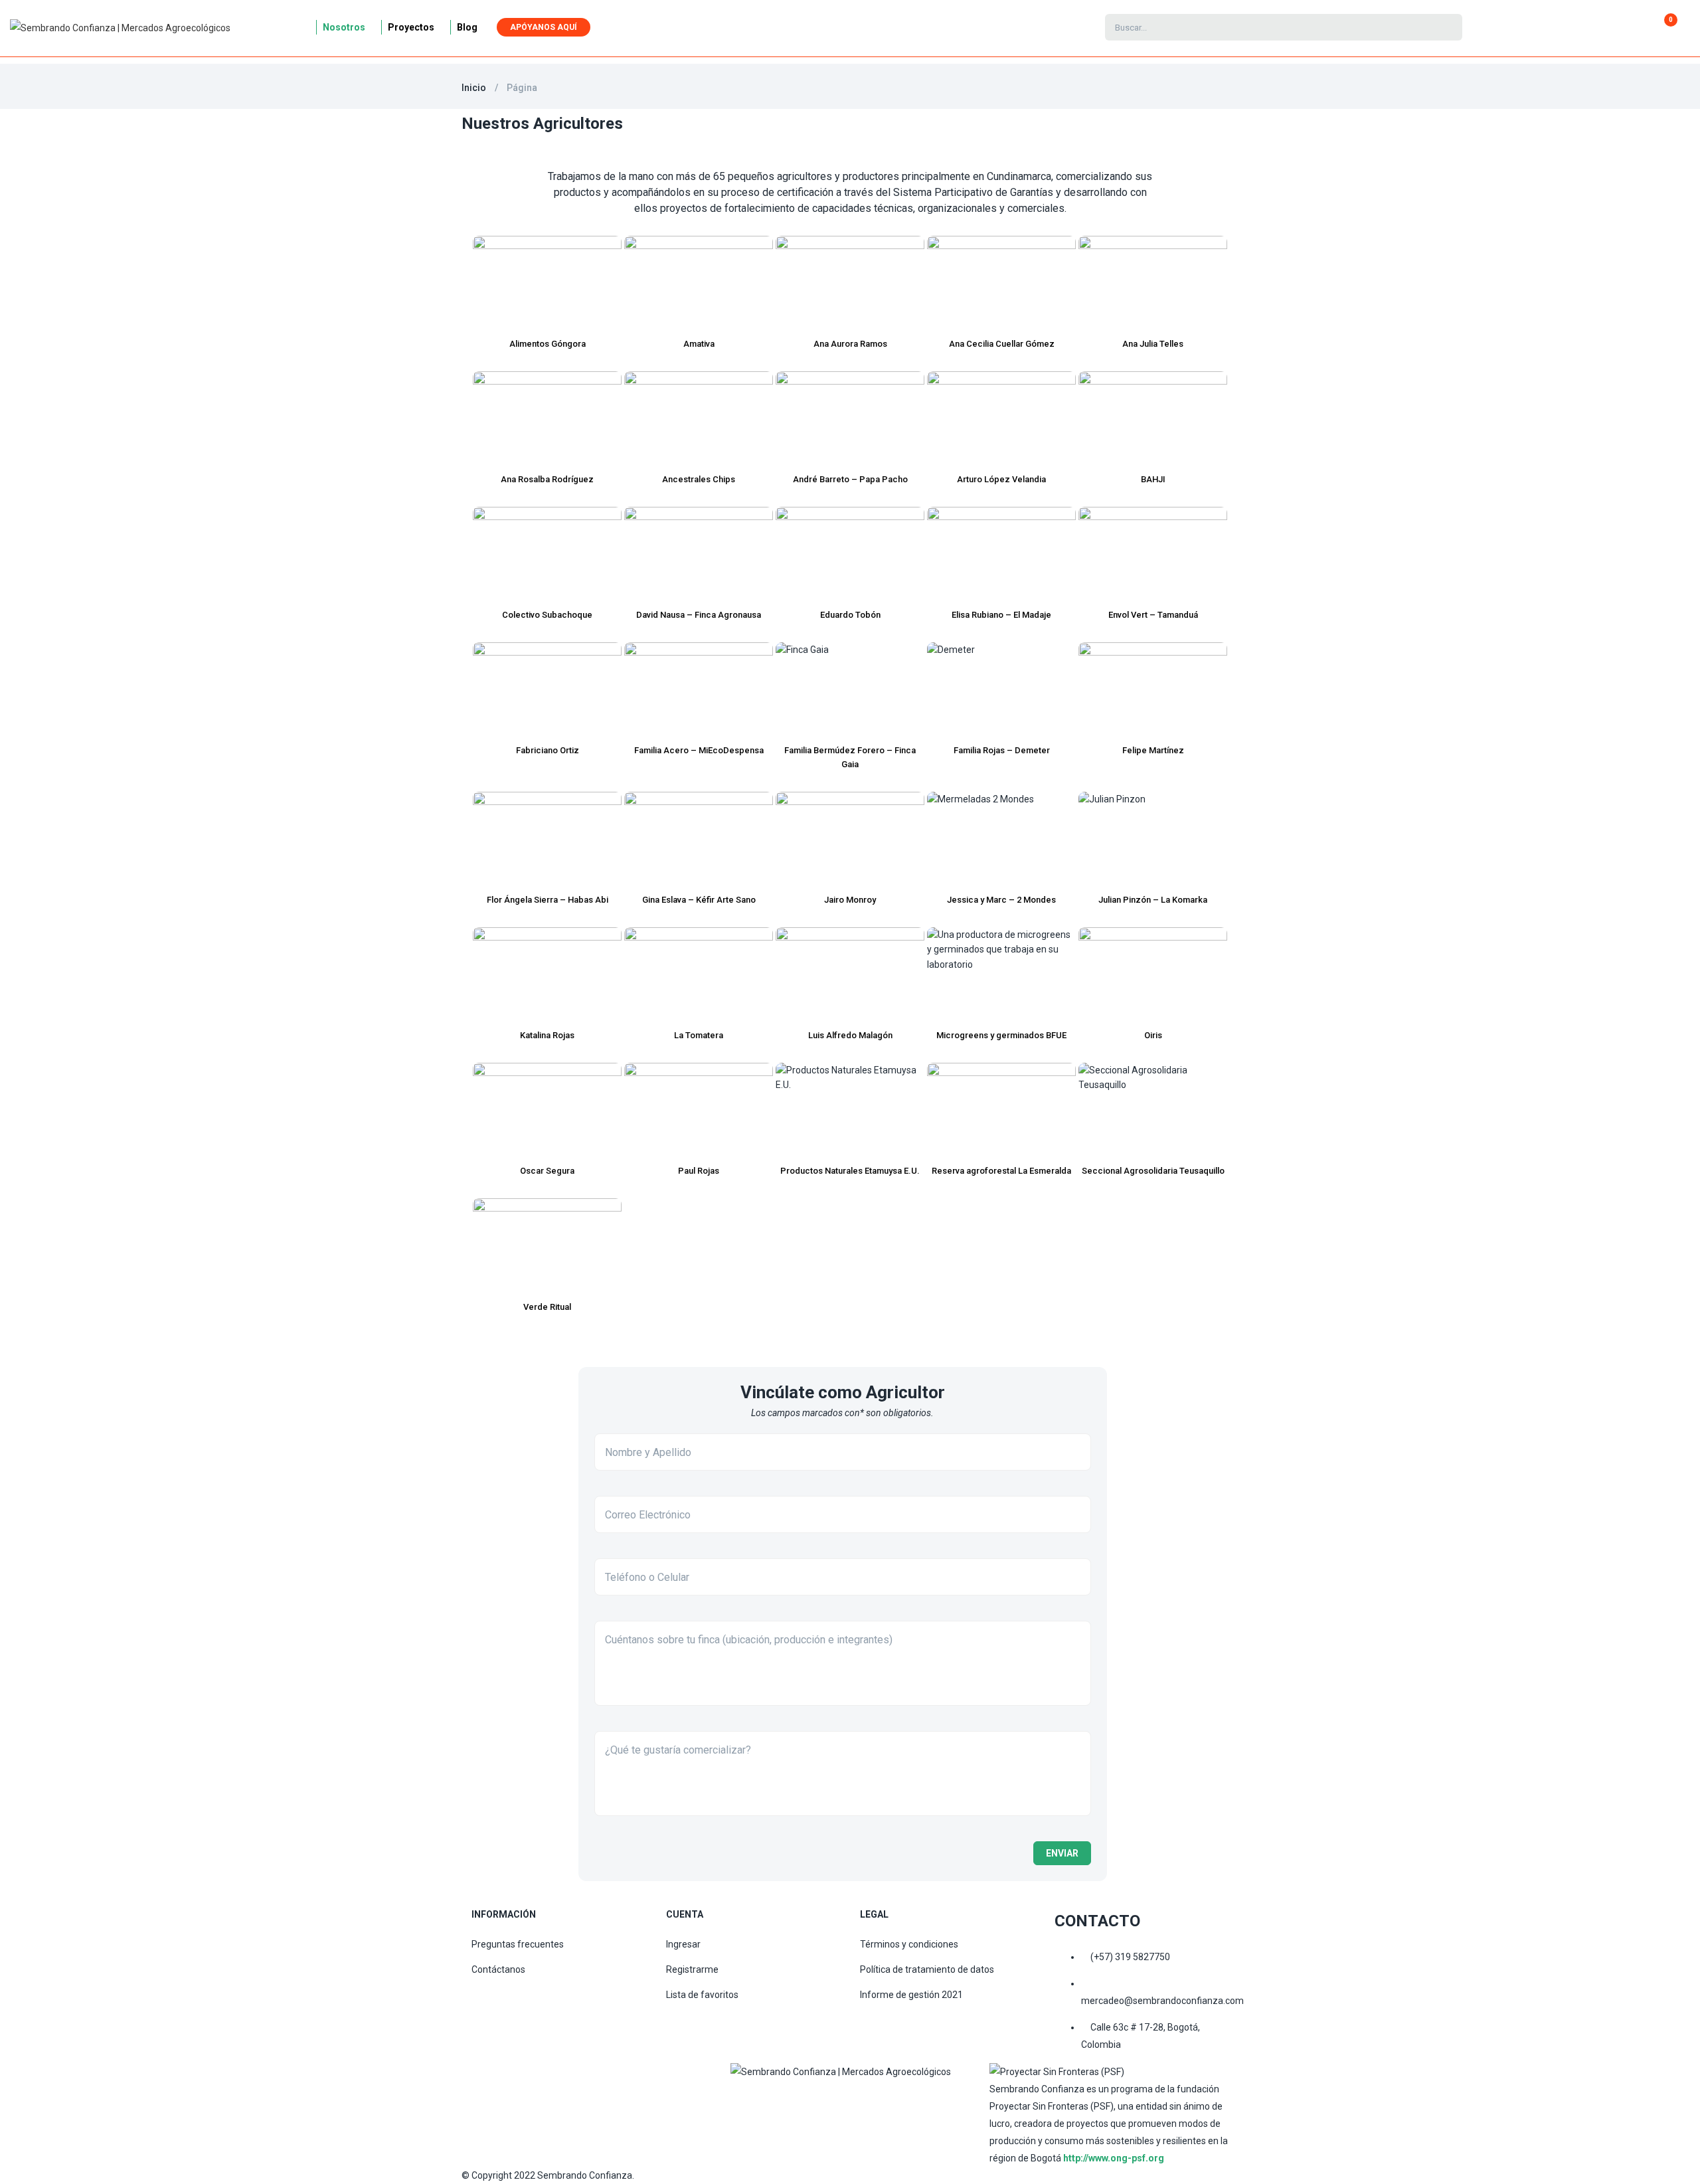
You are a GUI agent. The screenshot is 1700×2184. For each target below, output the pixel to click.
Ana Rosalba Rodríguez (547, 479)
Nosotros (344, 27)
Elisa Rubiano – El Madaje (1001, 615)
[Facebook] (747, 2097)
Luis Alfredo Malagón (850, 1035)
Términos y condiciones (909, 1944)
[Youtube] (926, 2097)
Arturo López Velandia (1001, 479)
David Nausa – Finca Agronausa (699, 615)
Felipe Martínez (1153, 750)
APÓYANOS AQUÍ (544, 27)
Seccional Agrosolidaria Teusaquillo (1153, 1171)
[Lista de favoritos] (1556, 27)
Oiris (1153, 1035)
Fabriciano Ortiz (548, 750)
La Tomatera (699, 1035)
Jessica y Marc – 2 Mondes (1001, 900)
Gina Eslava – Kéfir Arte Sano (699, 900)
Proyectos (411, 27)
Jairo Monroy (850, 900)
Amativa (699, 344)
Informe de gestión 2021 (911, 1995)
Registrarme (692, 1969)
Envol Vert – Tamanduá (1153, 615)
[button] (1665, 27)
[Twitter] (867, 2097)
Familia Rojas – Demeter (1002, 750)
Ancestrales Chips (699, 479)
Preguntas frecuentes (518, 1944)
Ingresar (683, 1944)
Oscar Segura (547, 1171)
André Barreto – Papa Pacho (850, 479)
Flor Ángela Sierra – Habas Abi (548, 900)
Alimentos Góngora (548, 344)
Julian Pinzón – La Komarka (1153, 900)
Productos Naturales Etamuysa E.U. (850, 1171)
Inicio (474, 88)
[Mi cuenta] (1538, 27)
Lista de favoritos (702, 1995)
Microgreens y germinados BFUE (1001, 1035)
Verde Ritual (547, 1307)
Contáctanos (498, 1969)
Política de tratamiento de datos (927, 1969)
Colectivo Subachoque (547, 615)
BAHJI (1153, 479)
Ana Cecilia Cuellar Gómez (1002, 344)
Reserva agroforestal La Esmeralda (1001, 1171)
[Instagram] (807, 2097)
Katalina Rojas (547, 1035)
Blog (467, 27)
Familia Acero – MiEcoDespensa (699, 750)
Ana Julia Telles (1153, 344)
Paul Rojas (699, 1171)
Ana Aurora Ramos (850, 344)
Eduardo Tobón (850, 615)
